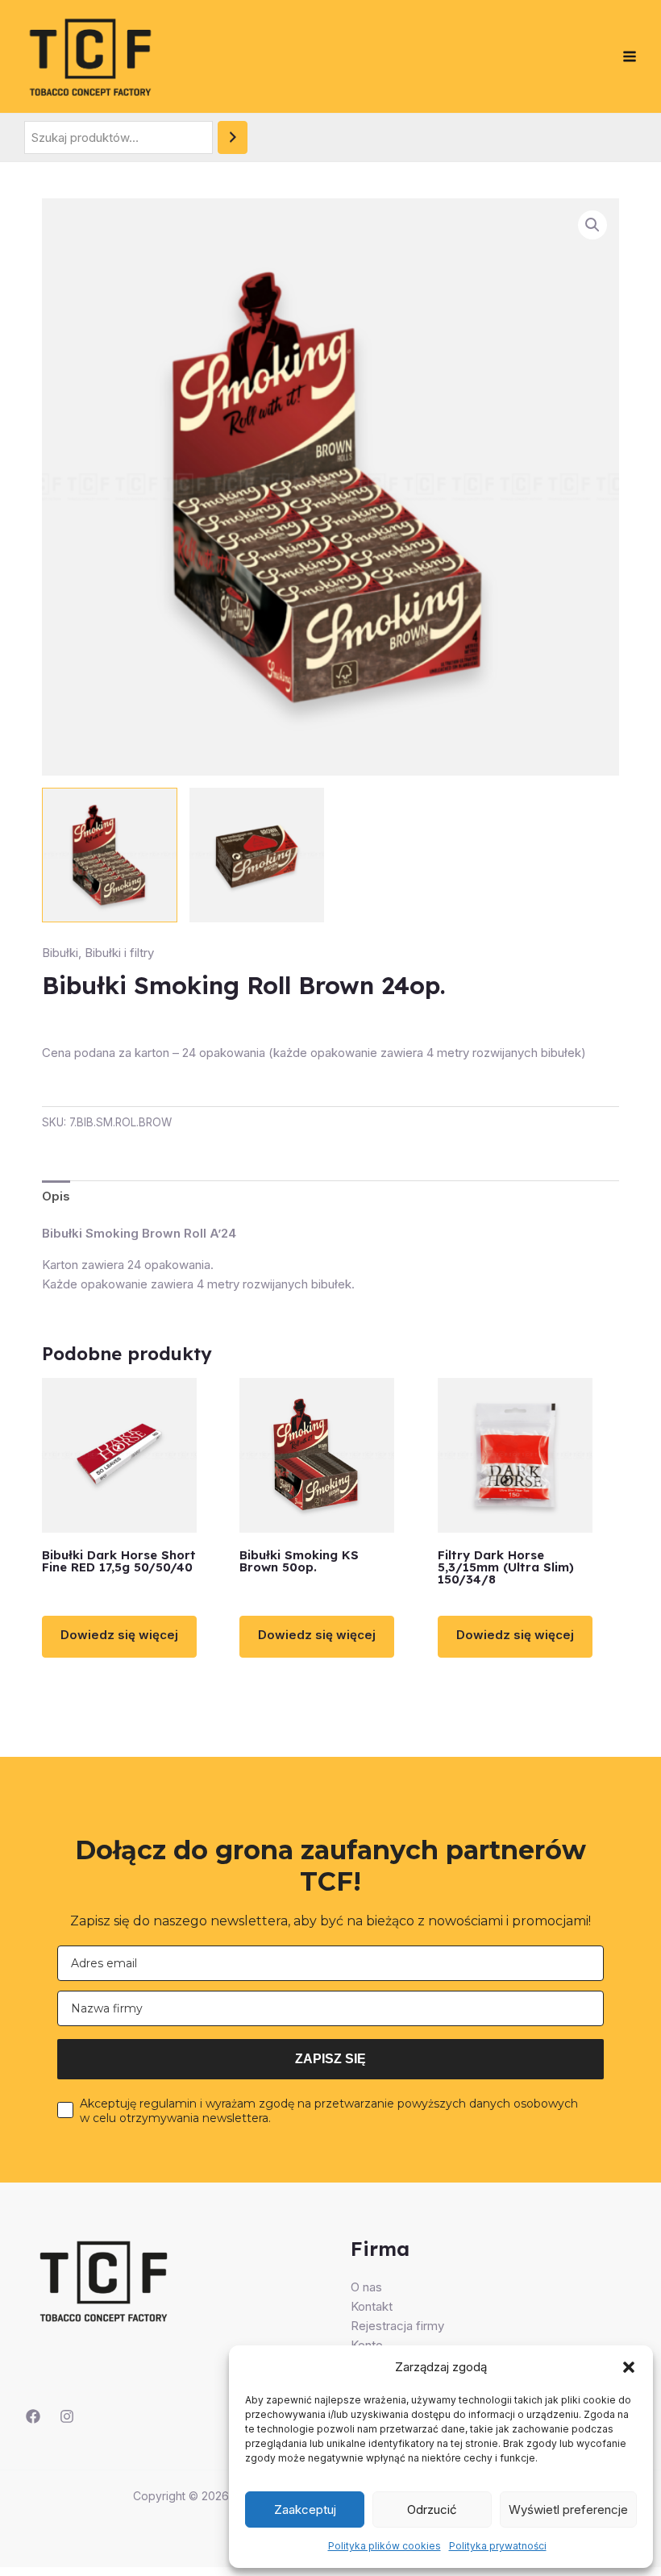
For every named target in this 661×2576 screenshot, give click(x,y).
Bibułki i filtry (119, 953)
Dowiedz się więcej (119, 1635)
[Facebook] (33, 2416)
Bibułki (60, 953)
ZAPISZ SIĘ (330, 2059)
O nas (366, 2287)
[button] (629, 2367)
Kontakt (372, 2306)
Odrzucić (432, 2509)
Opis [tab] (56, 1196)
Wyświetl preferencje (568, 2509)
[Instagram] (67, 2416)
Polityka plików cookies (385, 2546)
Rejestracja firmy (397, 2326)
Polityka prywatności (498, 2546)
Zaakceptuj (305, 2509)
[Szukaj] (233, 137)
